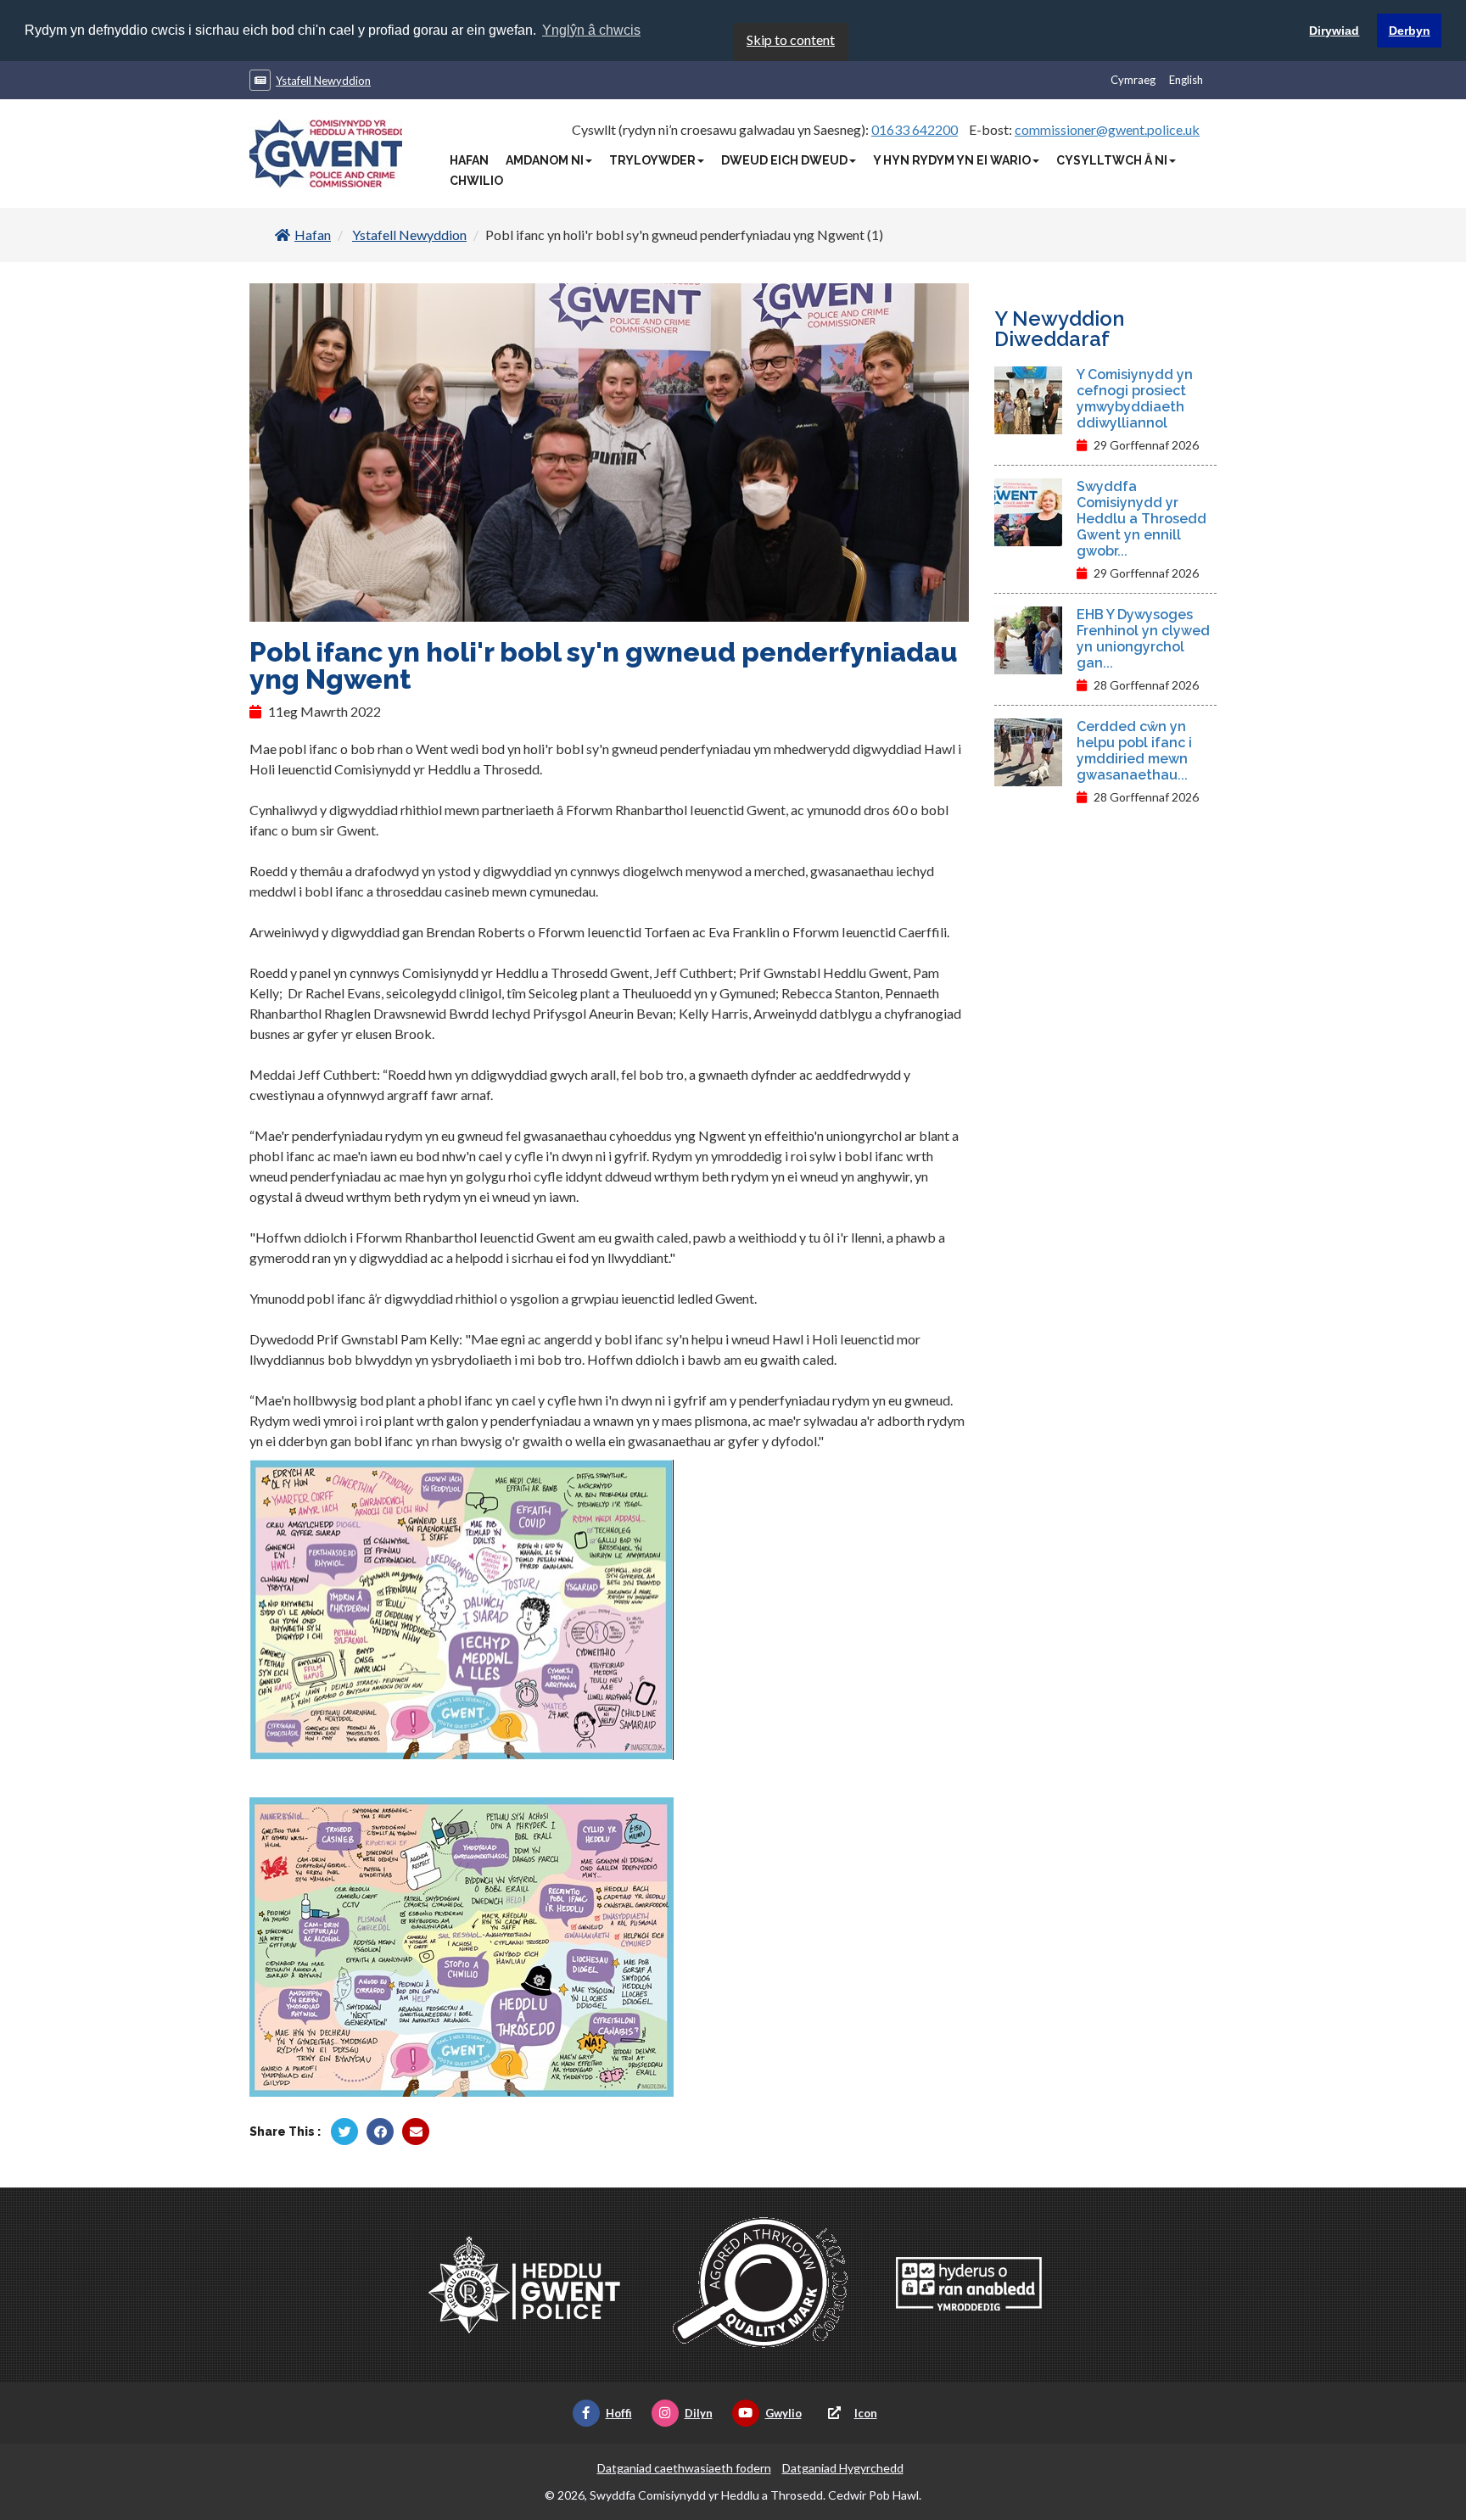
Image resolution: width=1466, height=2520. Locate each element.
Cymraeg (1133, 80)
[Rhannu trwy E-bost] (416, 2132)
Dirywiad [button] (1334, 31)
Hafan (469, 160)
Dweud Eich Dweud (784, 160)
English (1186, 80)
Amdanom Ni (545, 160)
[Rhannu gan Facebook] (380, 2132)
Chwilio (476, 181)
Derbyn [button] (1410, 31)
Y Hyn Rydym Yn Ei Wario (952, 160)
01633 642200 (915, 129)
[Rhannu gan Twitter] (344, 2132)
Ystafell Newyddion (323, 81)
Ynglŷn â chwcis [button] (591, 30)
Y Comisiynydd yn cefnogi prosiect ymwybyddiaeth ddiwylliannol (1135, 399)
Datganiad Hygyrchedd (843, 2468)
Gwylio (783, 2413)
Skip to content (791, 39)
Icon (866, 2413)
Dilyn (699, 2413)
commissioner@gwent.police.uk (1107, 129)
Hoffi (619, 2413)
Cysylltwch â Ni (1112, 160)
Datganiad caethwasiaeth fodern (684, 2468)
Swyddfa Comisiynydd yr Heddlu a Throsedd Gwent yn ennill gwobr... (1141, 519)
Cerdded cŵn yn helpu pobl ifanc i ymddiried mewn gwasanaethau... (1134, 751)
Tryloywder (652, 160)
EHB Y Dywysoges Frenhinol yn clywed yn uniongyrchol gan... (1143, 639)
